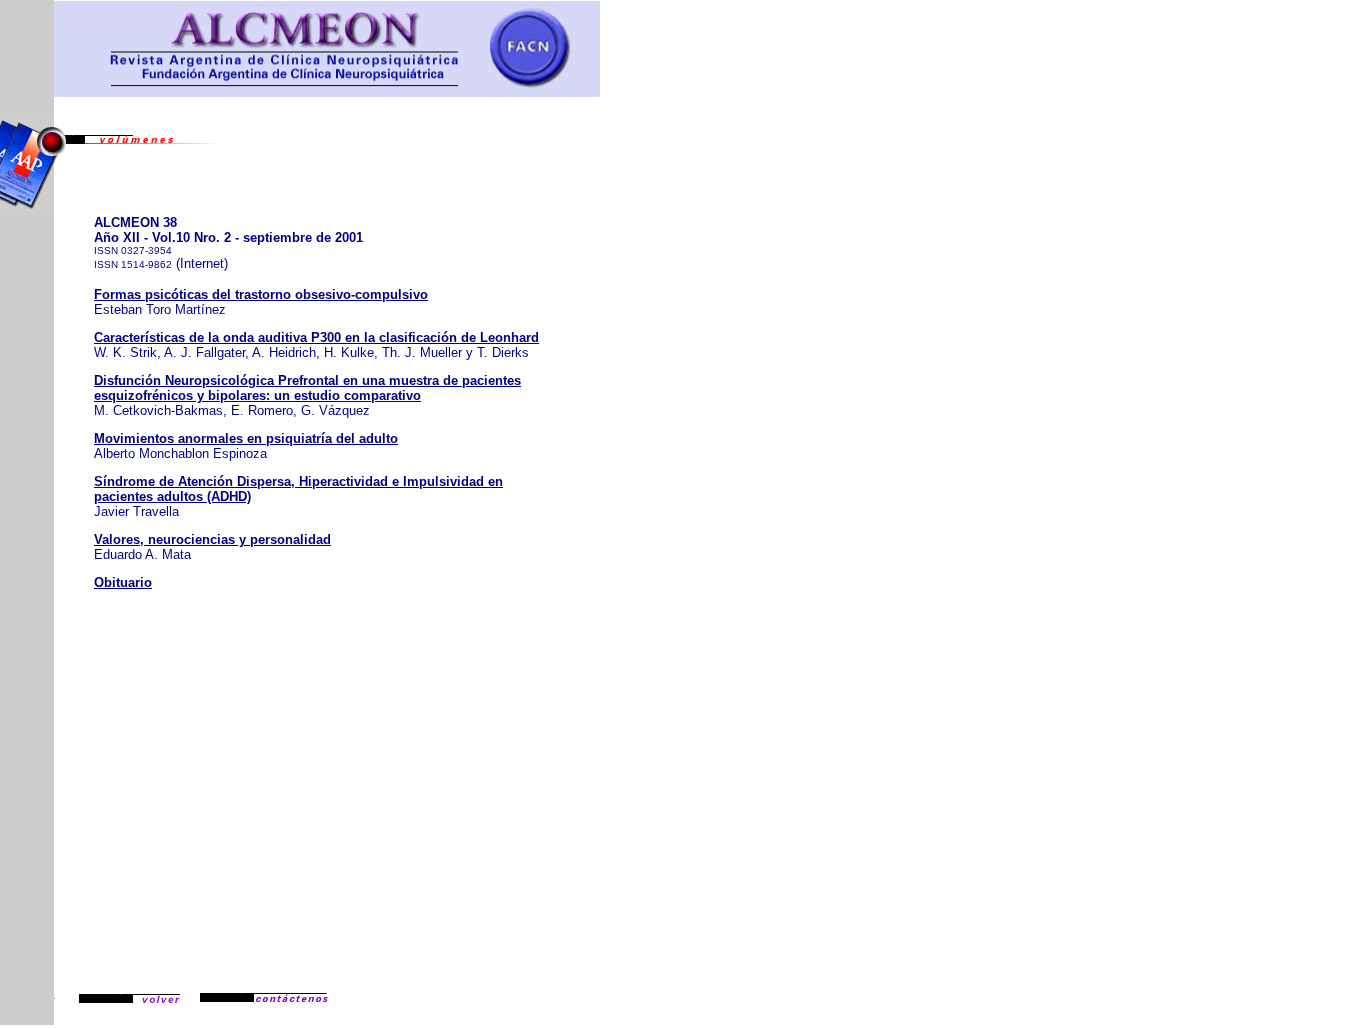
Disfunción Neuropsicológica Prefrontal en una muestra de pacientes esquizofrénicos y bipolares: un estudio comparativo (307, 388)
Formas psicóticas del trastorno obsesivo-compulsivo (261, 294)
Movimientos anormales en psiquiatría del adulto (246, 438)
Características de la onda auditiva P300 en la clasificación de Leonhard (316, 337)
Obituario (123, 582)
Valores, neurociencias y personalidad (212, 539)
